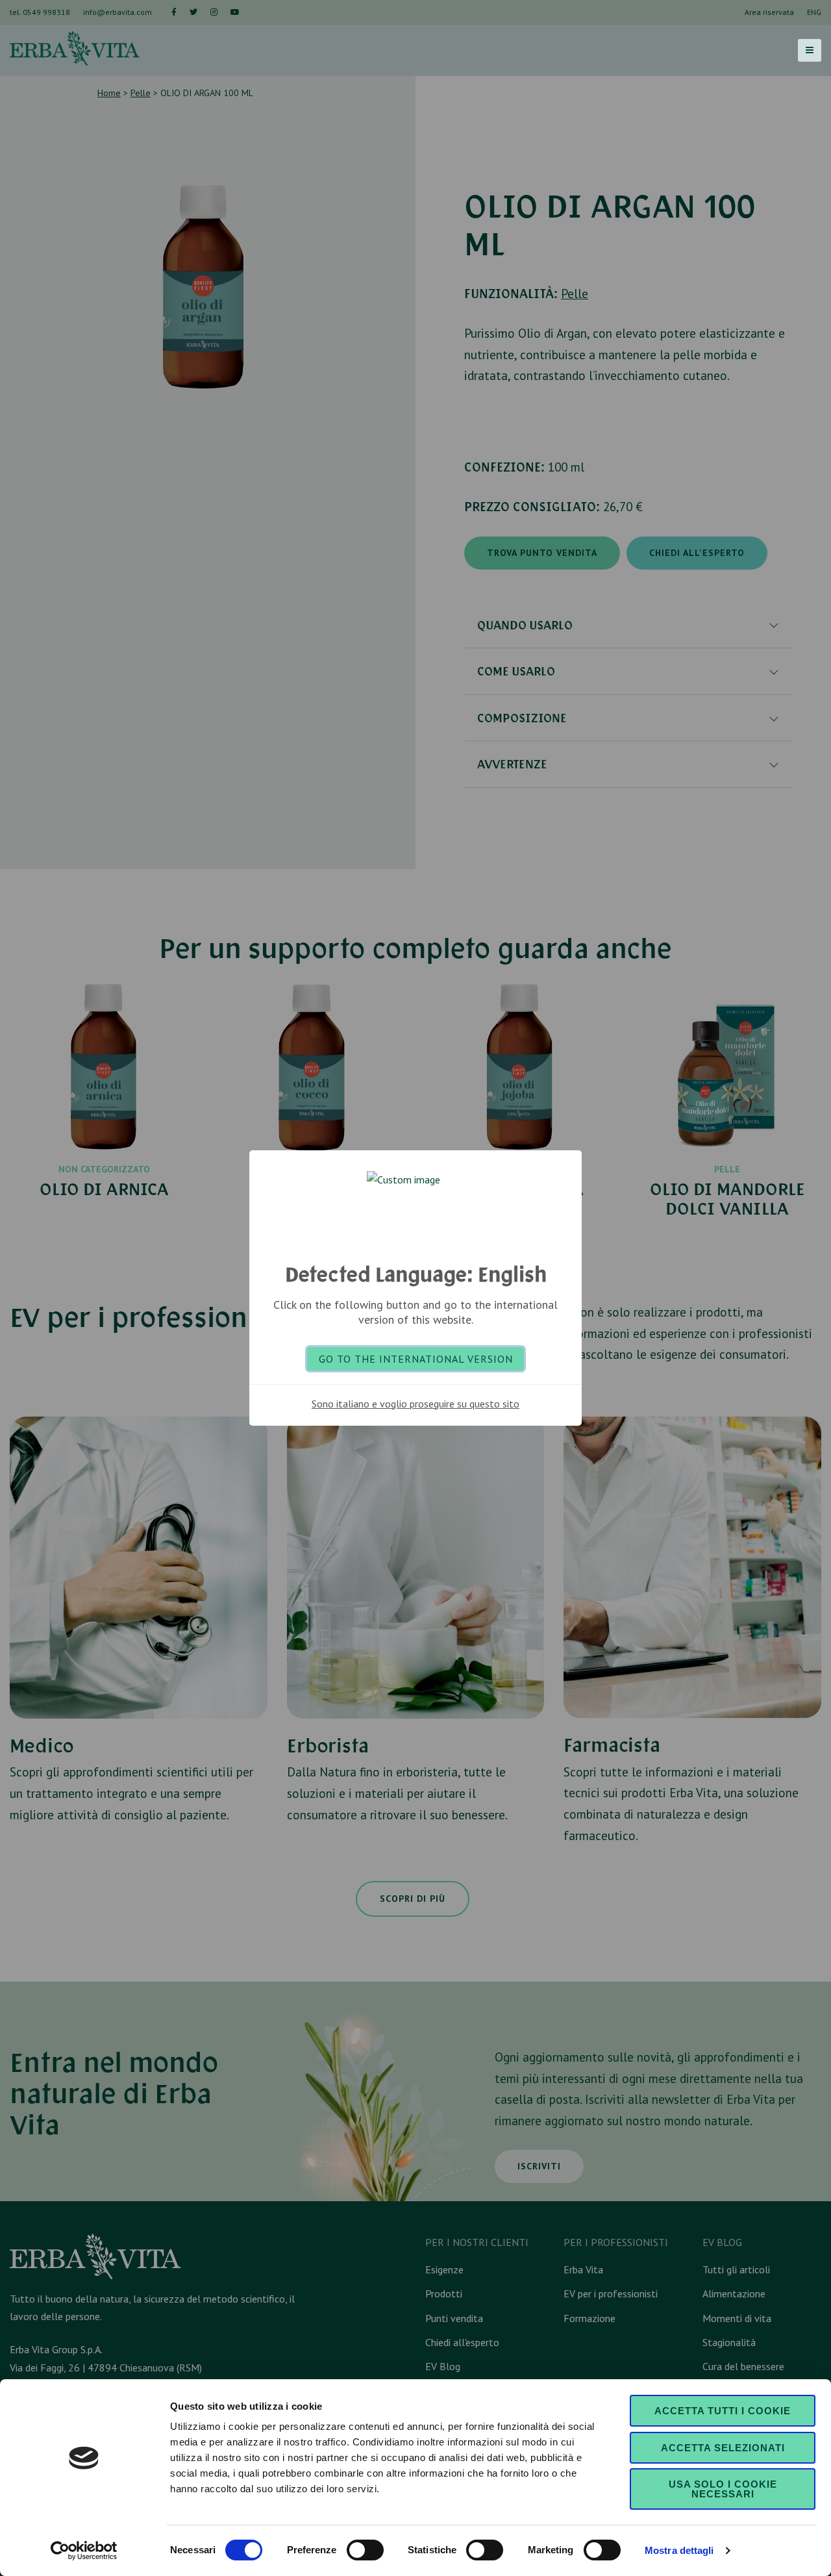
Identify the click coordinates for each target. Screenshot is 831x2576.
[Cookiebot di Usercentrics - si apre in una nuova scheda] (84, 2551)
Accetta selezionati (723, 2448)
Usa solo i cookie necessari (723, 2489)
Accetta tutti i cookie (723, 2411)
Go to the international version (416, 1359)
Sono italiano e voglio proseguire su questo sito (415, 1404)
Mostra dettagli (679, 2550)
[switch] (365, 2550)
